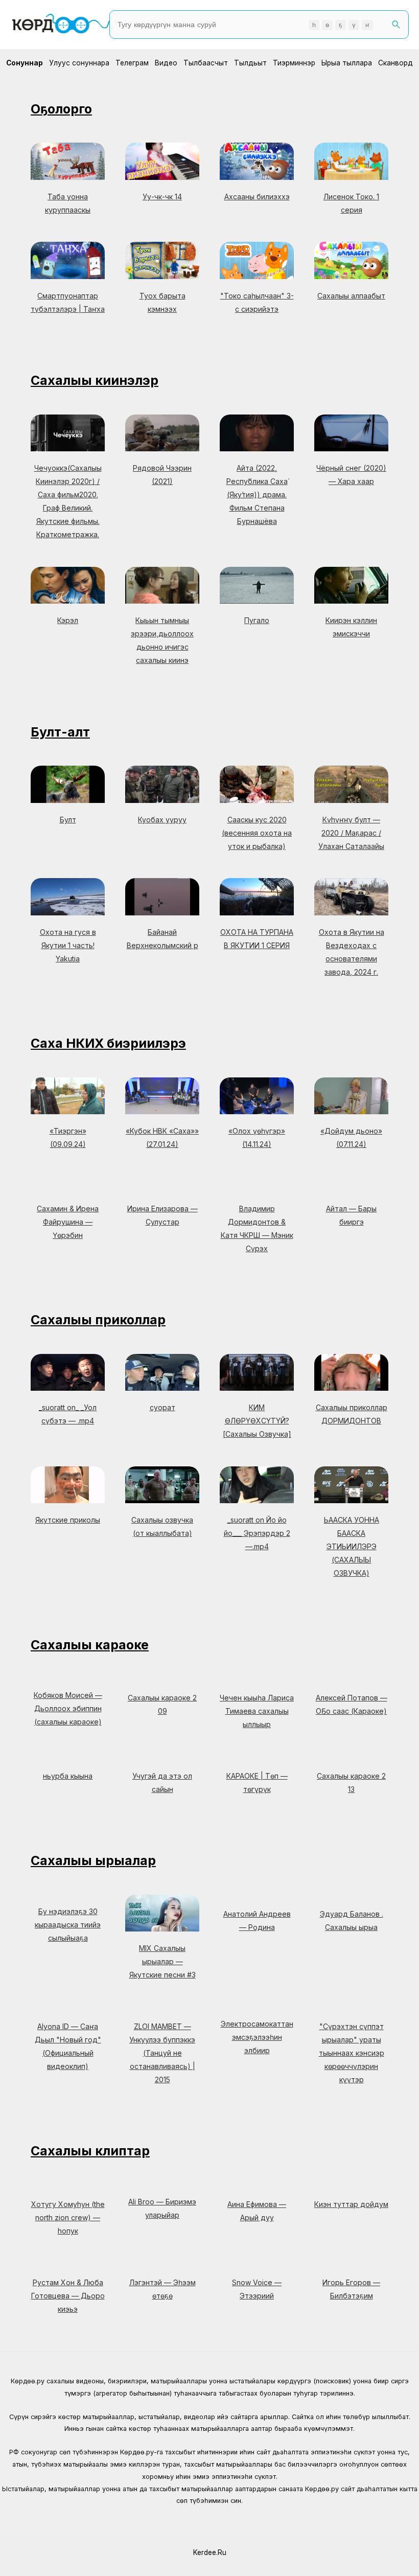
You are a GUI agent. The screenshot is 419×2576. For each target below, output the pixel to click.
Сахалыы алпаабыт (351, 296)
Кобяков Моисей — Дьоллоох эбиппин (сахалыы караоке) (68, 1708)
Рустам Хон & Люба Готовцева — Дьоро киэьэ (68, 2296)
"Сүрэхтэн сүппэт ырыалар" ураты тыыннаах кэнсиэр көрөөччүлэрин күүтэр (352, 2053)
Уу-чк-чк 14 (162, 197)
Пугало (257, 620)
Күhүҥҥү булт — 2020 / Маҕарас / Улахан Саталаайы (351, 833)
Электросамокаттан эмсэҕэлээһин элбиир (257, 2037)
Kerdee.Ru (210, 2552)
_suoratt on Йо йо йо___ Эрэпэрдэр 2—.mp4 (257, 1533)
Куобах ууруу (162, 820)
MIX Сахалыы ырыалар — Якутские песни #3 (162, 1961)
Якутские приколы (68, 1520)
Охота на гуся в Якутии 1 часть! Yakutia (68, 945)
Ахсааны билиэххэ (257, 197)
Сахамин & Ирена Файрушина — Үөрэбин (68, 1222)
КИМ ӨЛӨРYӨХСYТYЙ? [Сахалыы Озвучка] (257, 1421)
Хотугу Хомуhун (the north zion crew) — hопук (68, 2217)
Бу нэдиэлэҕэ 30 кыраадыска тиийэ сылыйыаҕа (68, 1925)
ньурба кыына (68, 1776)
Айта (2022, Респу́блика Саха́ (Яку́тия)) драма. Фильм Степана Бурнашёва (257, 494)
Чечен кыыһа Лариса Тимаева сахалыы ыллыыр (257, 1711)
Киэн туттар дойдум (351, 2204)
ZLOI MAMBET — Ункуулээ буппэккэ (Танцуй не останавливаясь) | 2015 (162, 2053)
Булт (68, 820)
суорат (162, 1407)
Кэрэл (68, 620)
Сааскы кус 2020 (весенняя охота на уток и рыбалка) (257, 833)
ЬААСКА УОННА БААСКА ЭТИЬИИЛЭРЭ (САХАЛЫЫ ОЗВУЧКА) (352, 1546)
